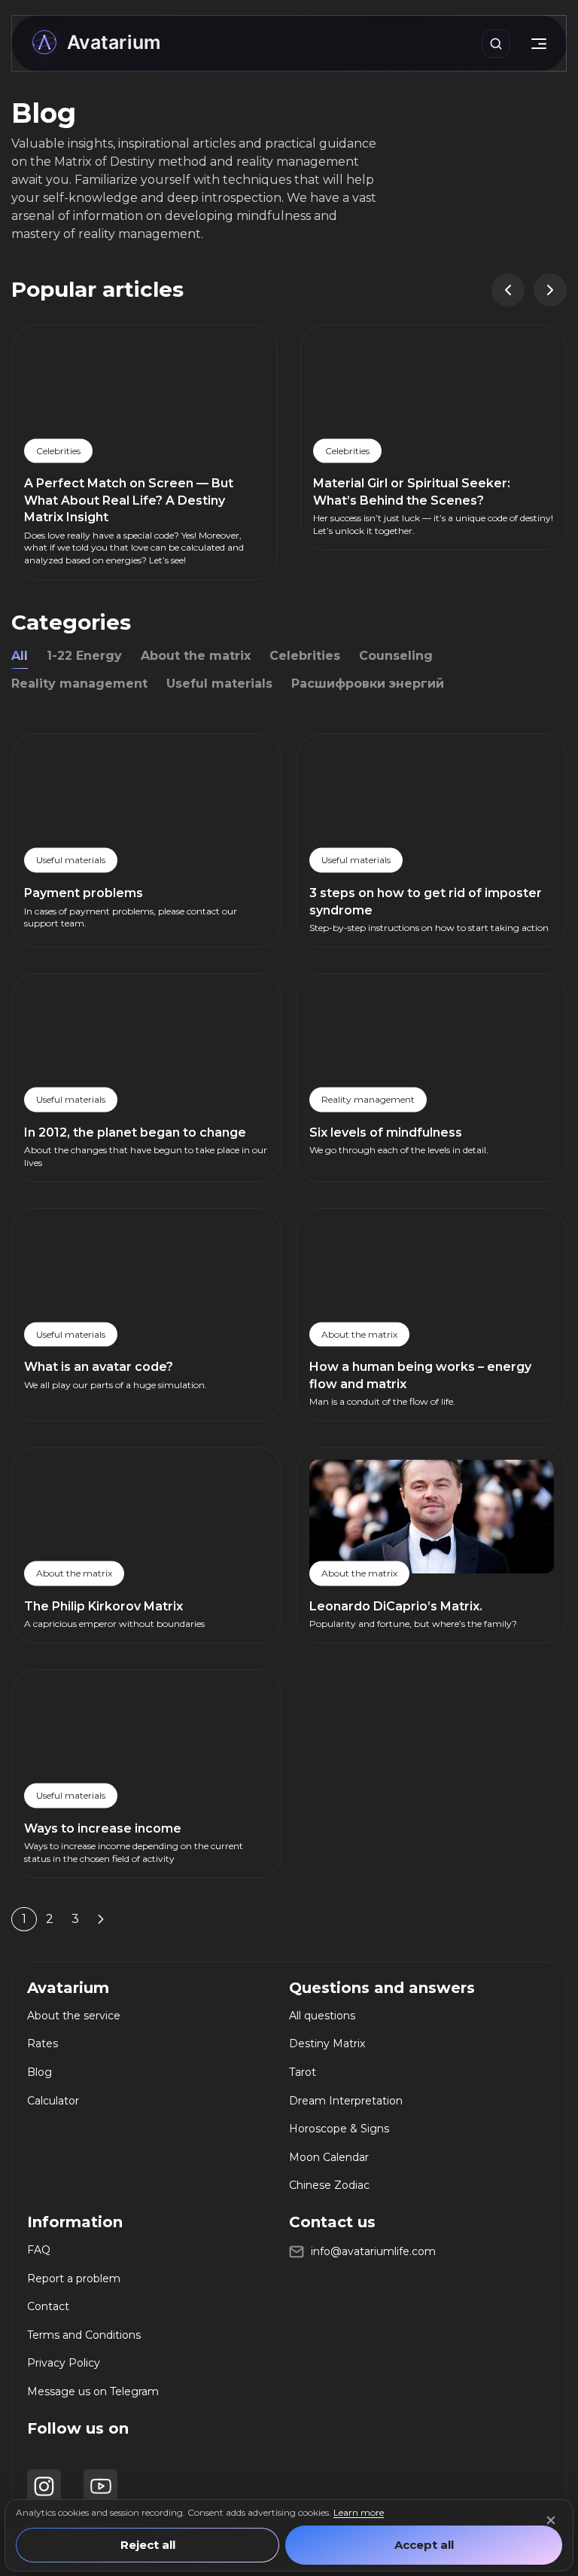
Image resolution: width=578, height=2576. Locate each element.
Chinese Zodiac (329, 2185)
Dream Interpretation (346, 2101)
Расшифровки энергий (368, 684)
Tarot (303, 2072)
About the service (74, 2016)
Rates (43, 2043)
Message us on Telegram (93, 2391)
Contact (48, 2306)
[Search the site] (496, 44)
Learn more (359, 2512)
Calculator (53, 2101)
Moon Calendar (329, 2157)
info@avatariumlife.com (373, 2251)
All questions (322, 2016)
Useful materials (219, 684)
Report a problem (74, 2278)
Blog (40, 2072)
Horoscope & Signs (339, 2129)
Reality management (79, 684)
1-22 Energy (84, 656)
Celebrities (305, 656)
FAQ (39, 2250)
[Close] (551, 2520)
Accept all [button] (424, 2545)
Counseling (396, 656)
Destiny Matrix (327, 2043)
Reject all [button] (148, 2545)
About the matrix (196, 656)
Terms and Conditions (84, 2335)
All (20, 656)
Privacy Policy (64, 2363)
